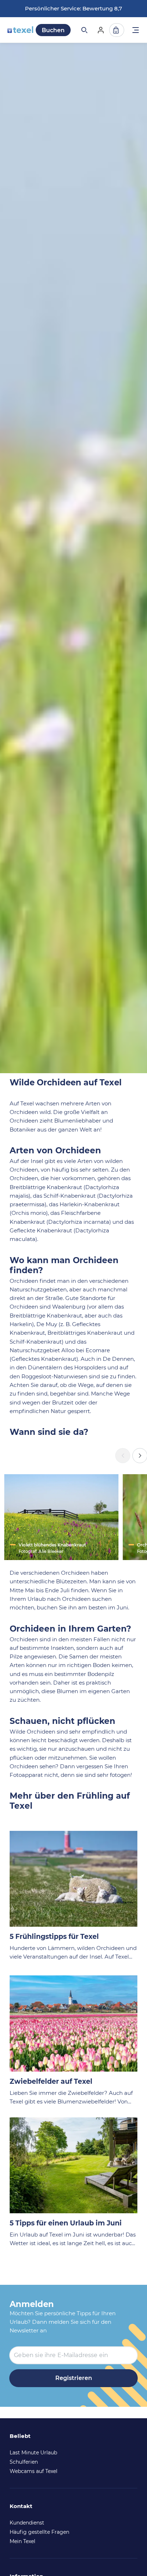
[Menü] (136, 31)
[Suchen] (84, 30)
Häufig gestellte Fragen (39, 2532)
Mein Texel (22, 2541)
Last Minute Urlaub (33, 2453)
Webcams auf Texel (34, 2471)
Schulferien (24, 2462)
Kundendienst (27, 2523)
